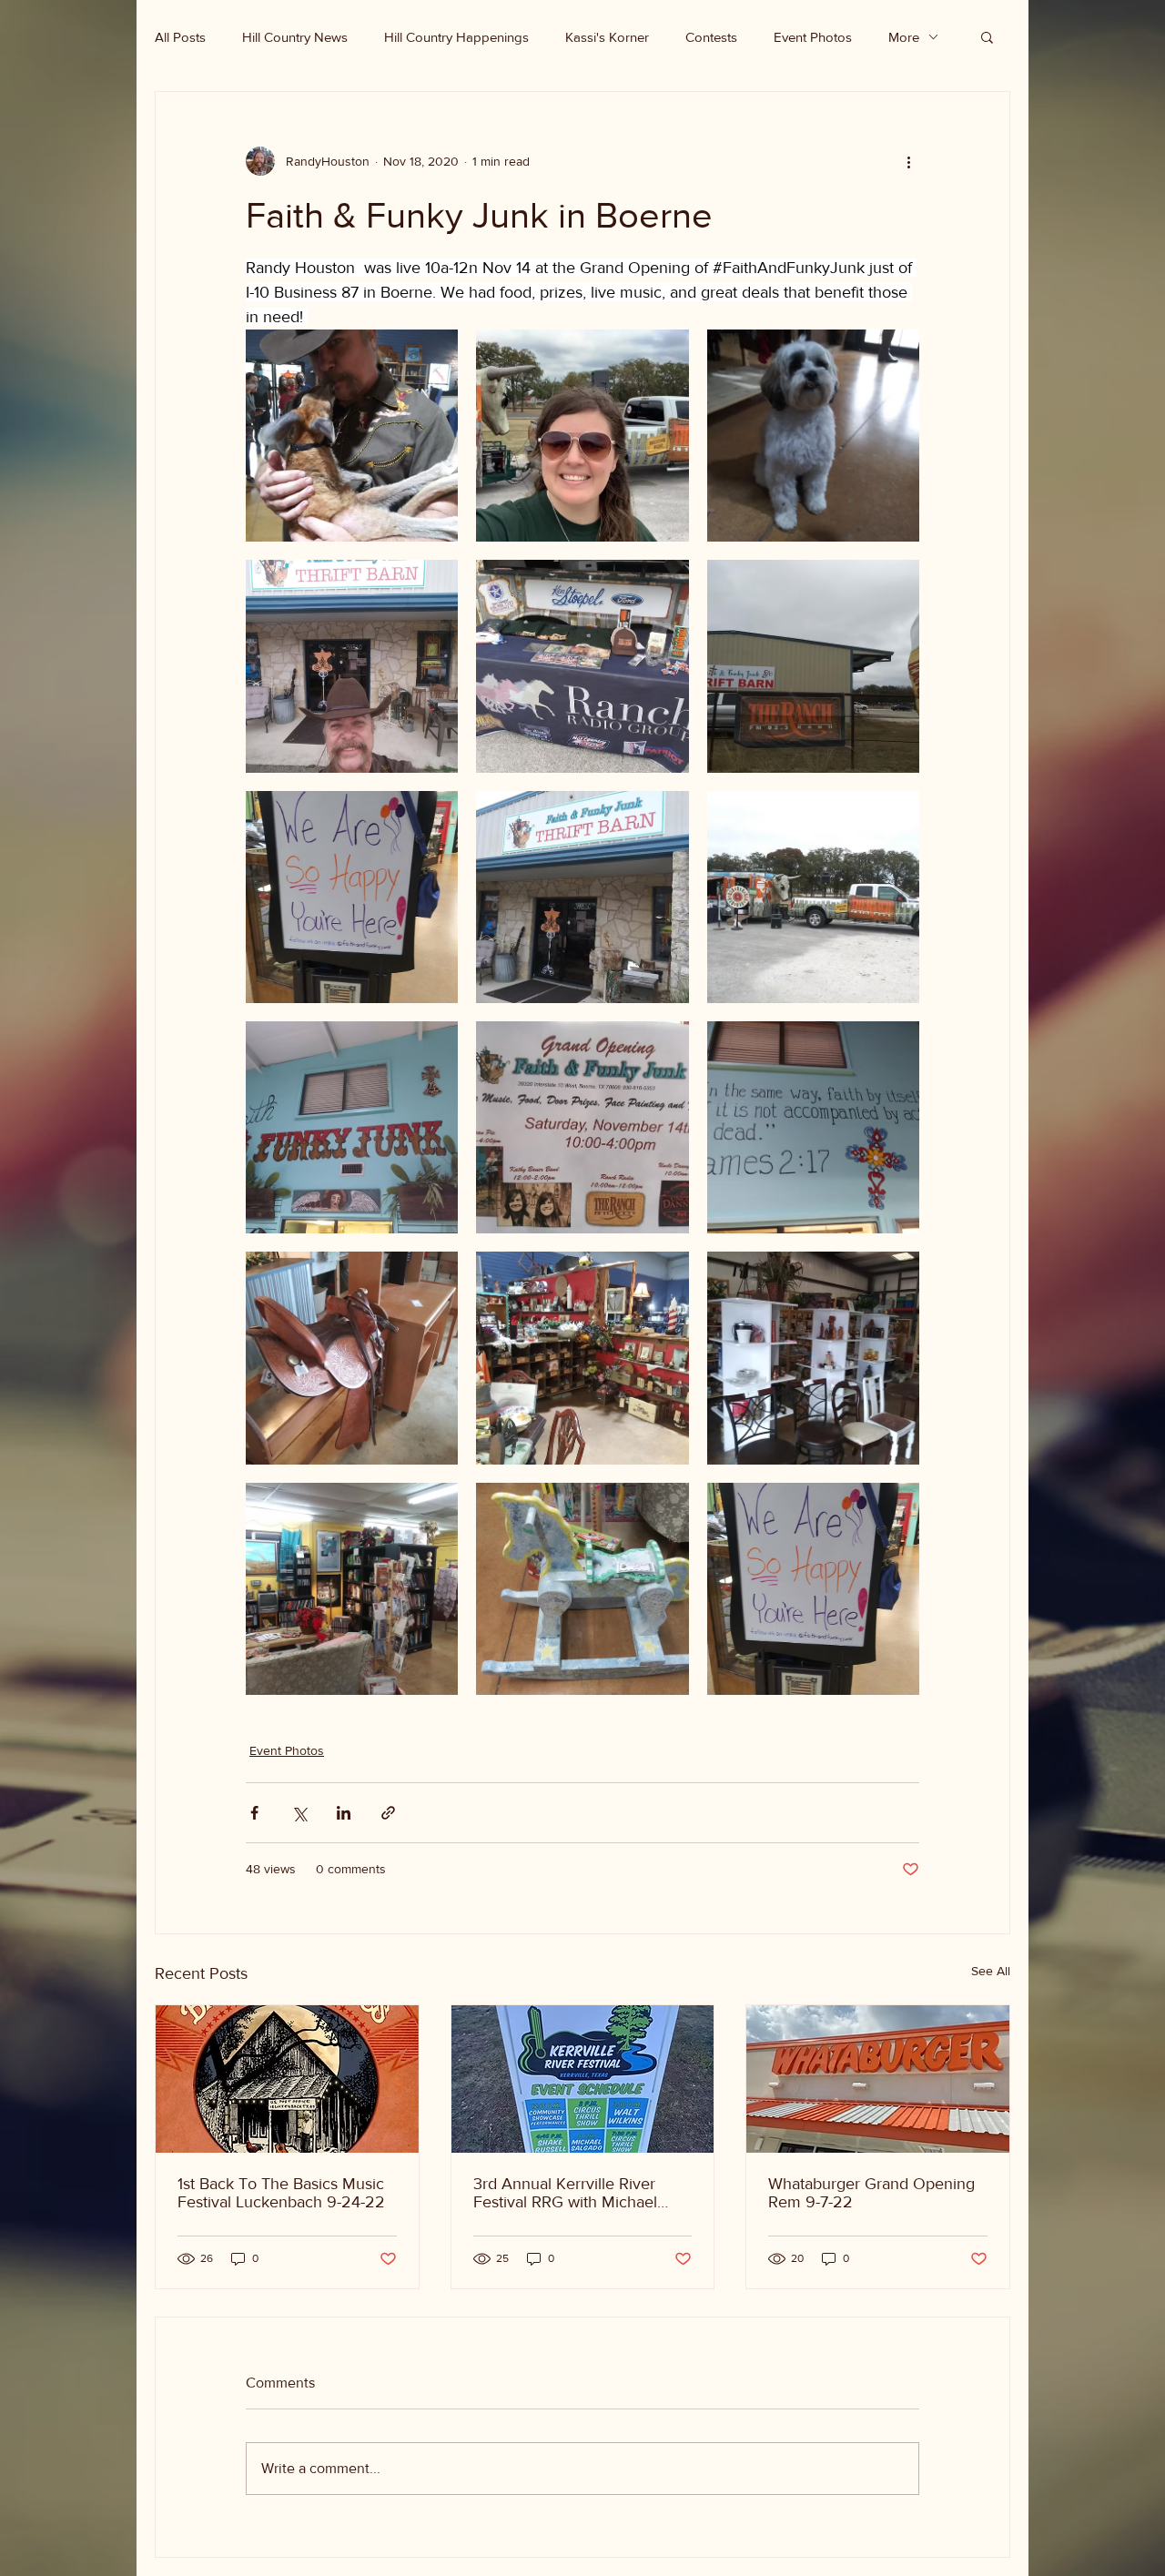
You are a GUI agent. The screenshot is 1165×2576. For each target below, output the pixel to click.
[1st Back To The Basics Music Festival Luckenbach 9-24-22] (287, 2079)
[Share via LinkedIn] (344, 1813)
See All (991, 1971)
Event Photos (813, 37)
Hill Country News (295, 37)
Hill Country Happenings (456, 37)
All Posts (180, 37)
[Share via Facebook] (254, 1813)
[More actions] (908, 161)
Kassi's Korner (607, 37)
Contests (711, 37)
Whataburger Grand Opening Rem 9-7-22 (871, 2193)
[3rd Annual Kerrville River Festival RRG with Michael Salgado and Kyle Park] (583, 2079)
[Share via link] (388, 1813)
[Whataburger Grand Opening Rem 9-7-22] (878, 2079)
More (904, 37)
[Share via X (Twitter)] (299, 1813)
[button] (987, 36)
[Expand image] (352, 436)
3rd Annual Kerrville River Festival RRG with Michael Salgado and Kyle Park (565, 2193)
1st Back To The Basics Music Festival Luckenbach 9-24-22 (281, 2193)
